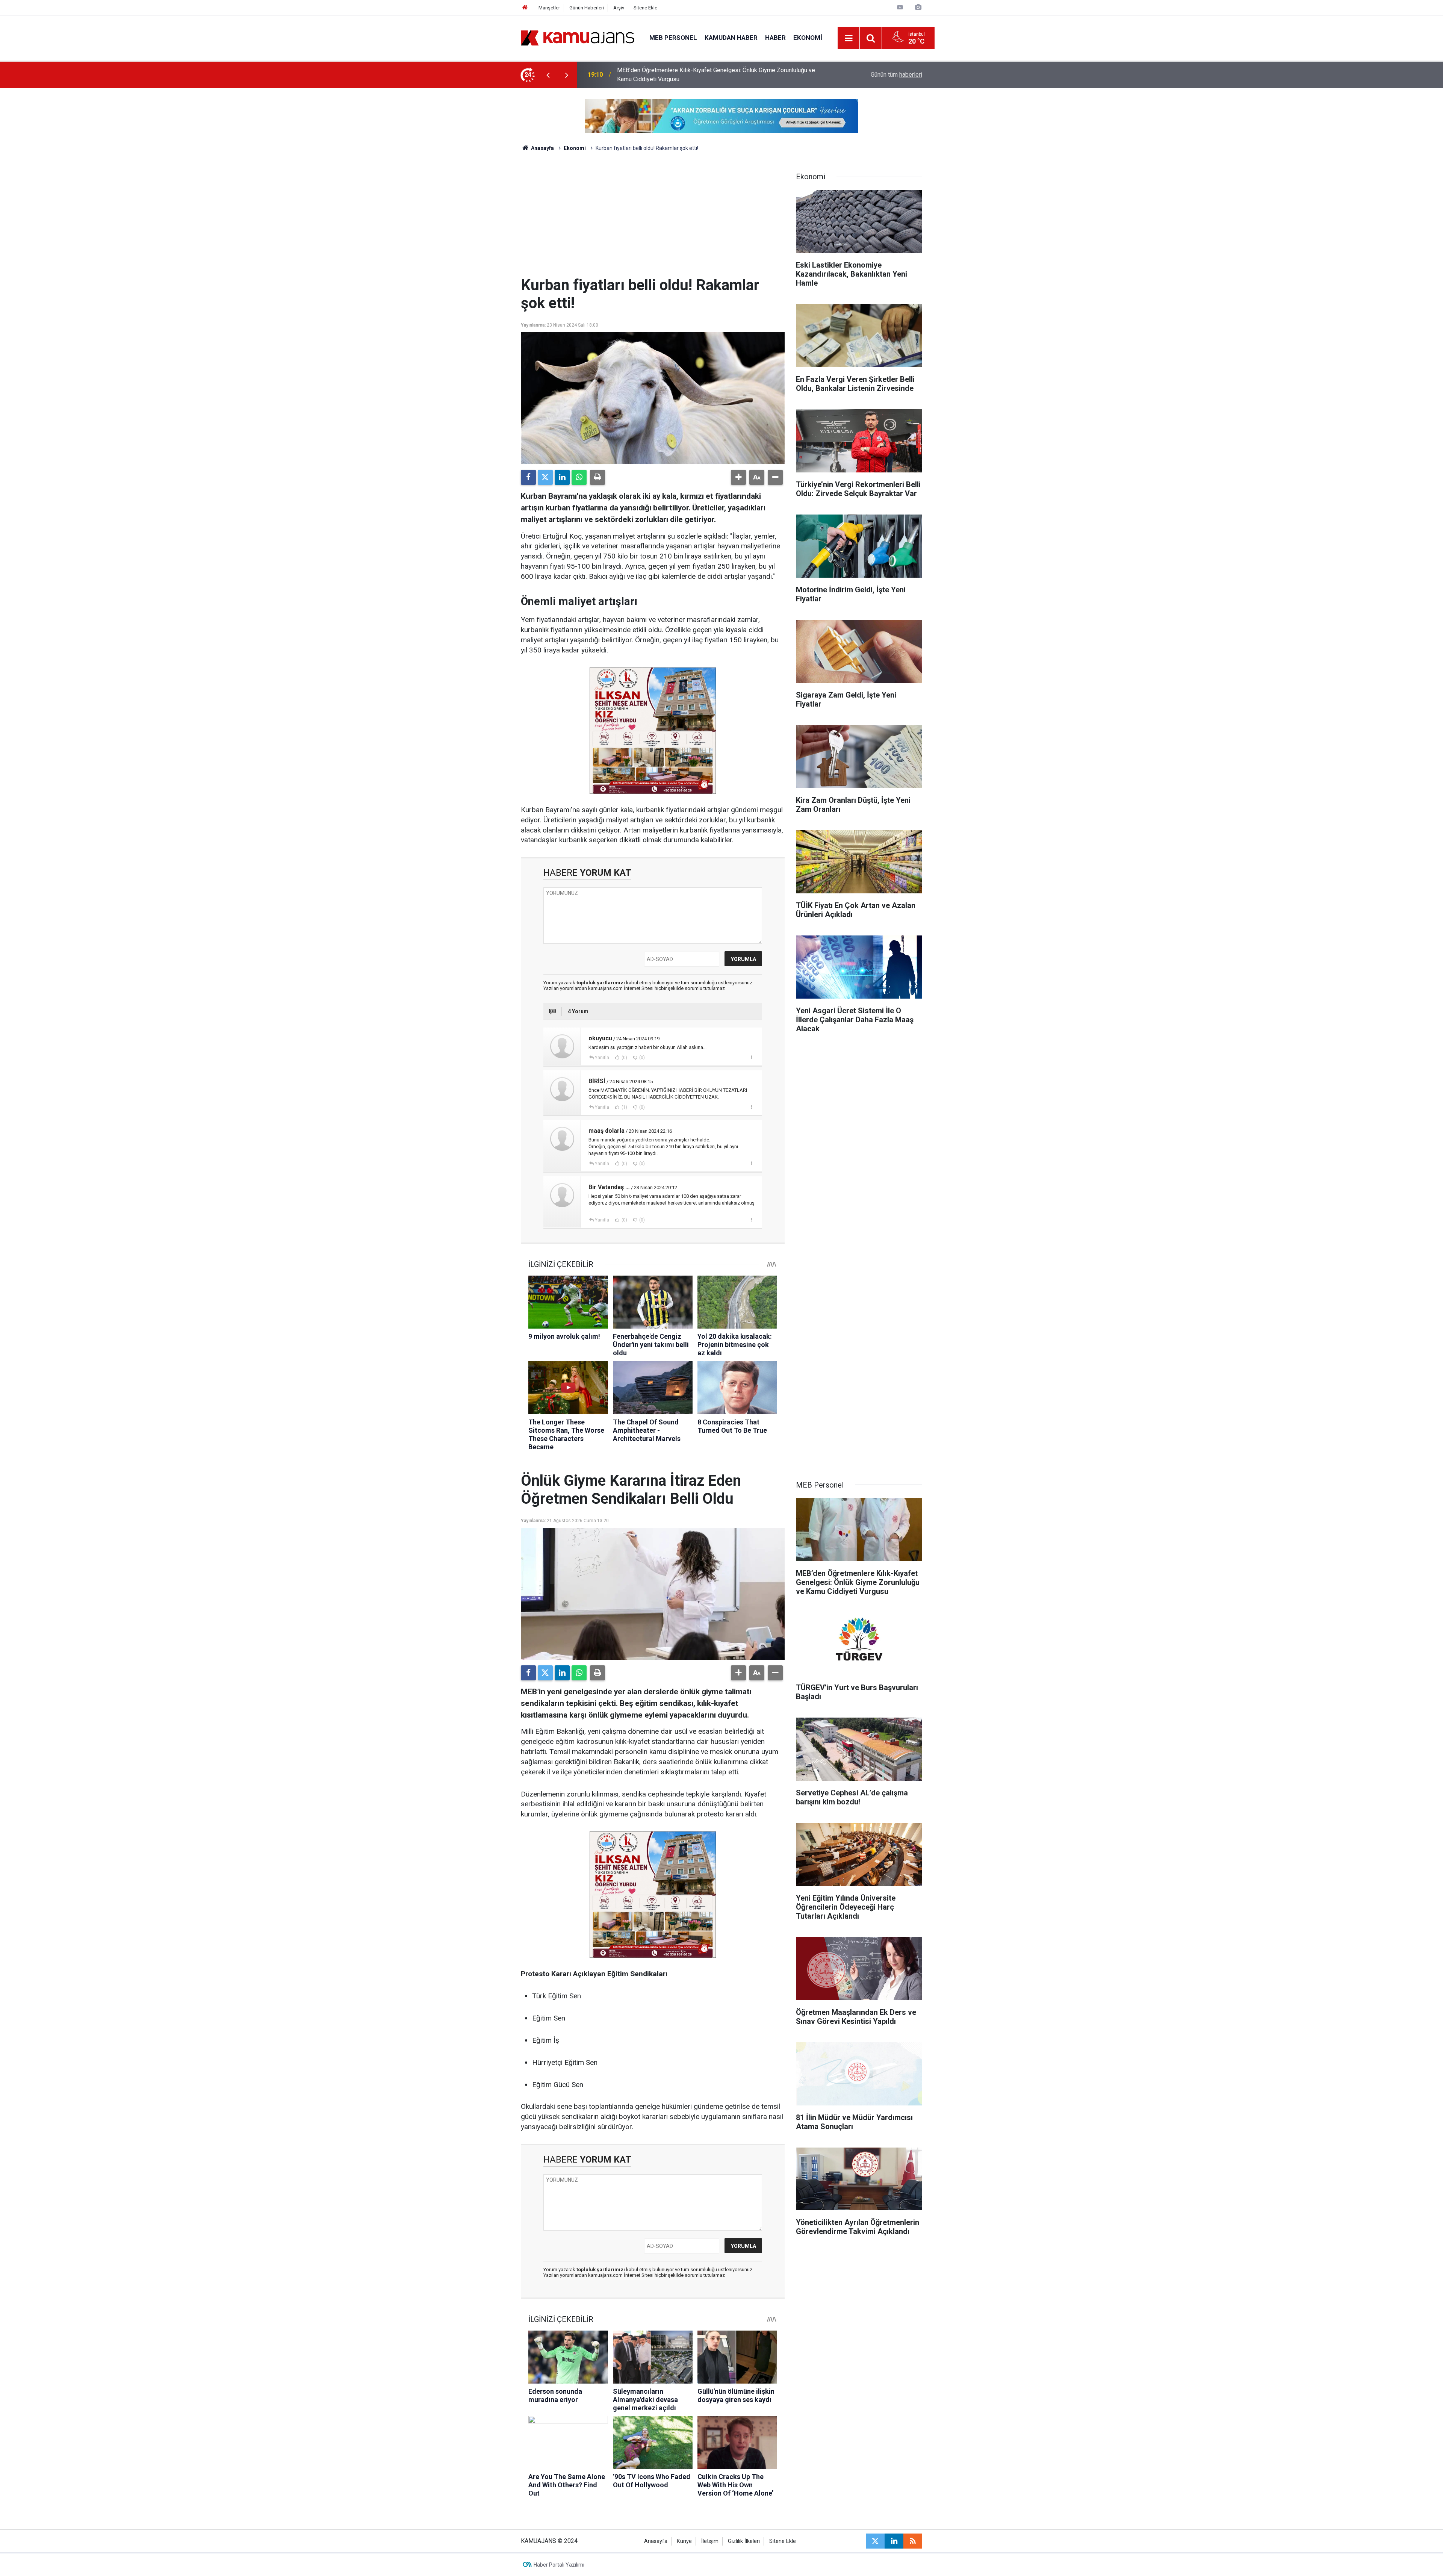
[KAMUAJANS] (578, 37)
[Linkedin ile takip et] (894, 2541)
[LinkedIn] (562, 477)
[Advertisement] (653, 220)
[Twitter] (545, 477)
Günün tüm (896, 75)
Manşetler (549, 8)
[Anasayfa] (525, 8)
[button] (738, 477)
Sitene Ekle (645, 8)
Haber (775, 38)
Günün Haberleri (587, 8)
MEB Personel (673, 38)
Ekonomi (808, 38)
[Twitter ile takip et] (875, 2541)
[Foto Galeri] (918, 7)
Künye (684, 2541)
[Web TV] (900, 7)
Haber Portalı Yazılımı (559, 2565)
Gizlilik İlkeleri (744, 2541)
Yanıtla (602, 1058)
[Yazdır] (597, 477)
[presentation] (548, 75)
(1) (624, 1107)
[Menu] (849, 38)
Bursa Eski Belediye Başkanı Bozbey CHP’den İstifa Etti (690, 75)
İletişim (710, 2541)
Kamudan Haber (731, 38)
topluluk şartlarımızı (601, 983)
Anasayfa (542, 148)
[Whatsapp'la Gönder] (579, 477)
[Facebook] (528, 477)
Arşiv (619, 8)
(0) (624, 1058)
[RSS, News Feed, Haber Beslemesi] (913, 2541)
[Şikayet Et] (751, 1057)
